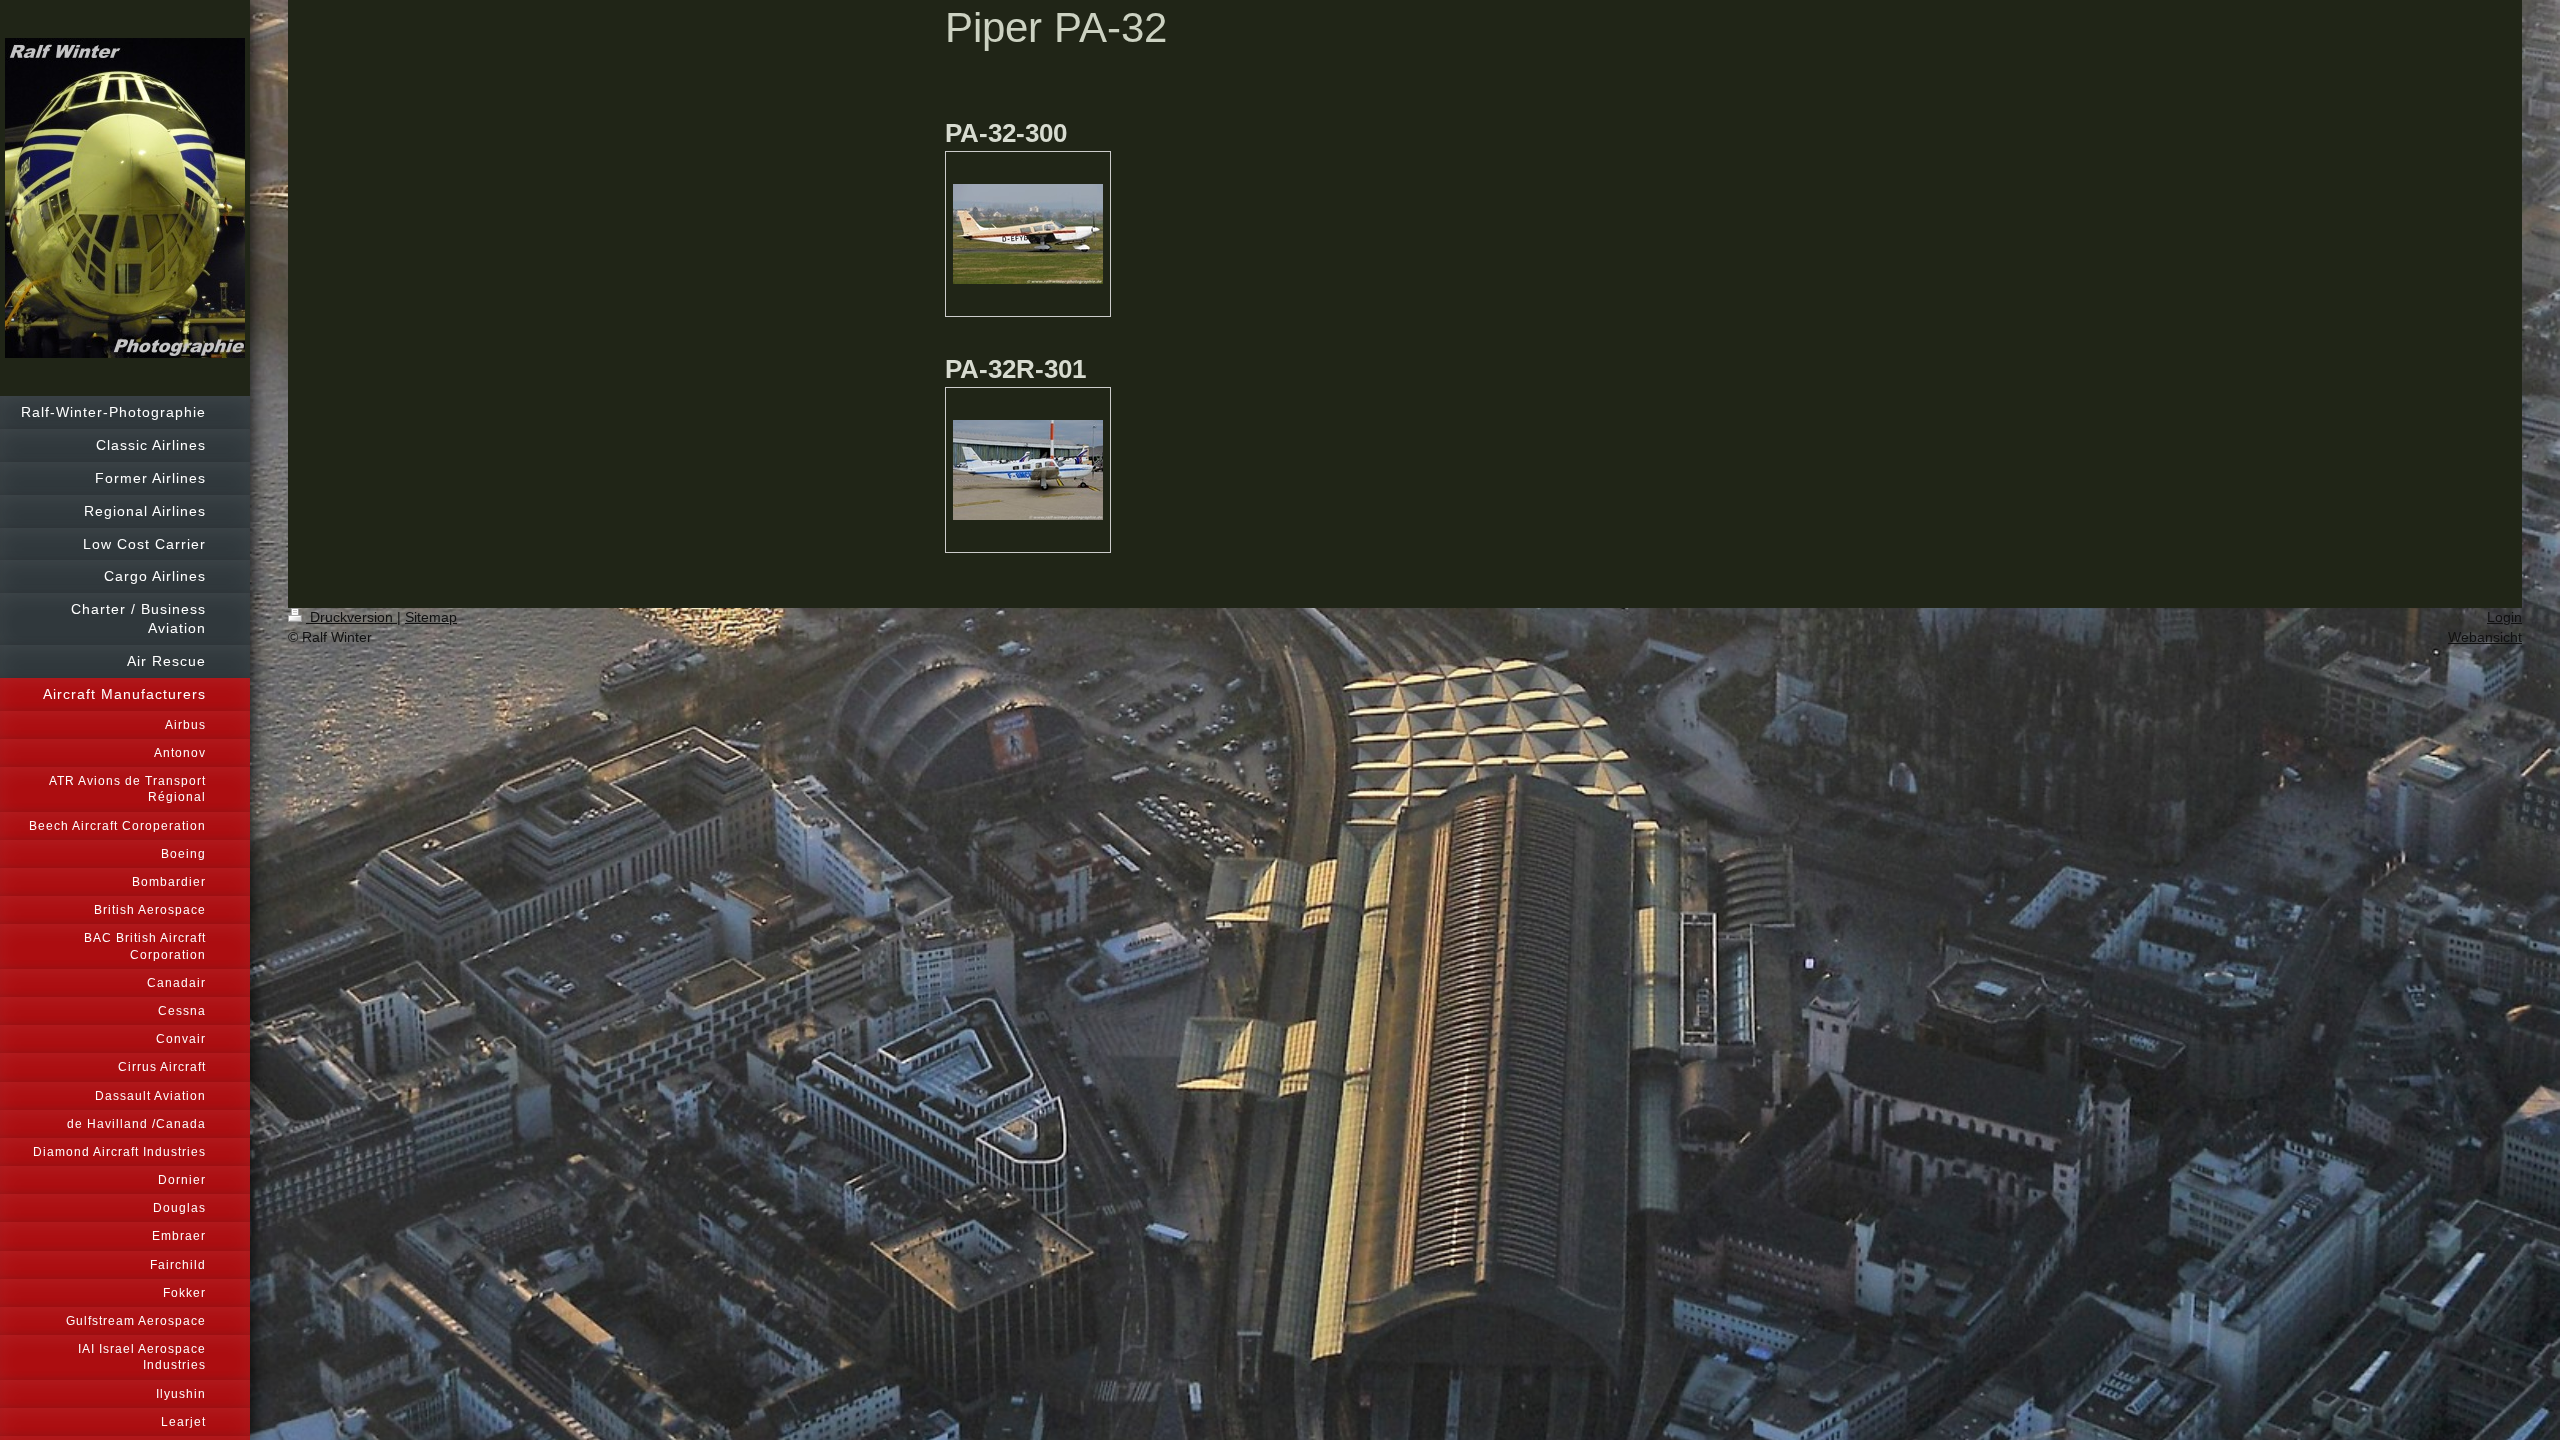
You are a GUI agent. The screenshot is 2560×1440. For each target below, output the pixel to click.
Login (2504, 617)
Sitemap (431, 617)
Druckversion (351, 617)
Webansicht (2485, 637)
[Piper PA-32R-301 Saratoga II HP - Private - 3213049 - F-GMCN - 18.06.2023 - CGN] (1028, 470)
